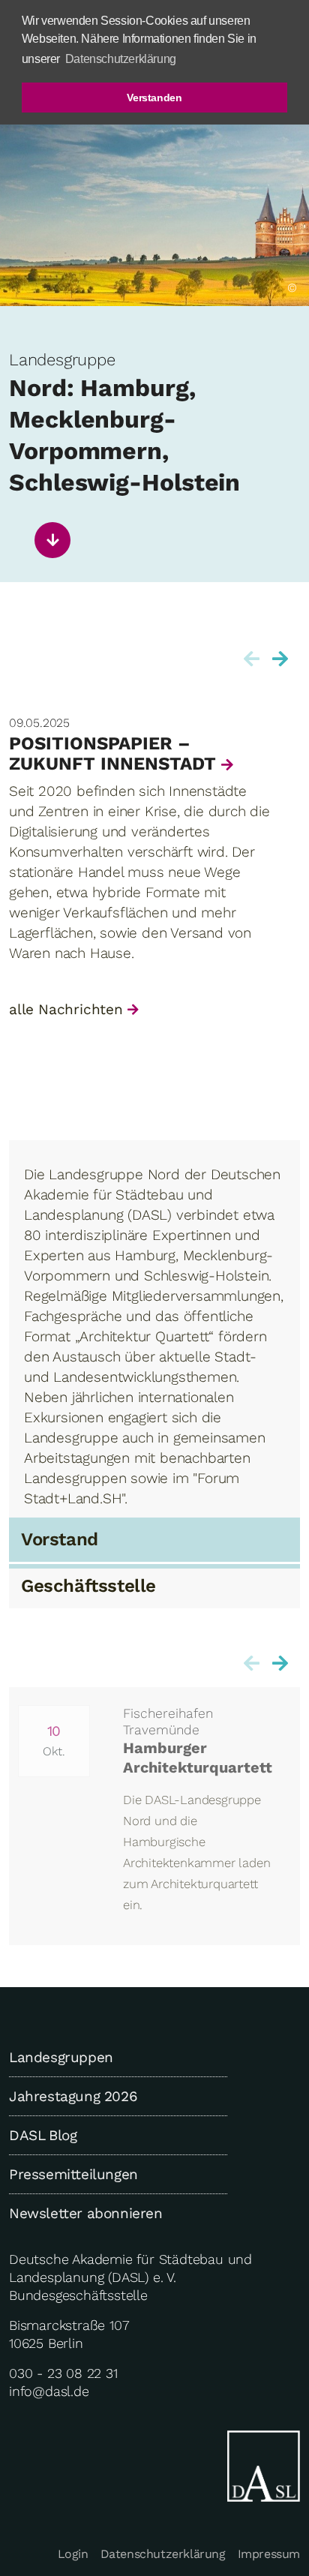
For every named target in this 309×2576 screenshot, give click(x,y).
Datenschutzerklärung (163, 2554)
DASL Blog (43, 2135)
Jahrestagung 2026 (73, 2096)
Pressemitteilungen (73, 2174)
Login (73, 2554)
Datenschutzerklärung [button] (121, 59)
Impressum (269, 2554)
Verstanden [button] (154, 98)
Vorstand (60, 1539)
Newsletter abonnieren (86, 2213)
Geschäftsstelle (88, 1586)
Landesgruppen (61, 2057)
